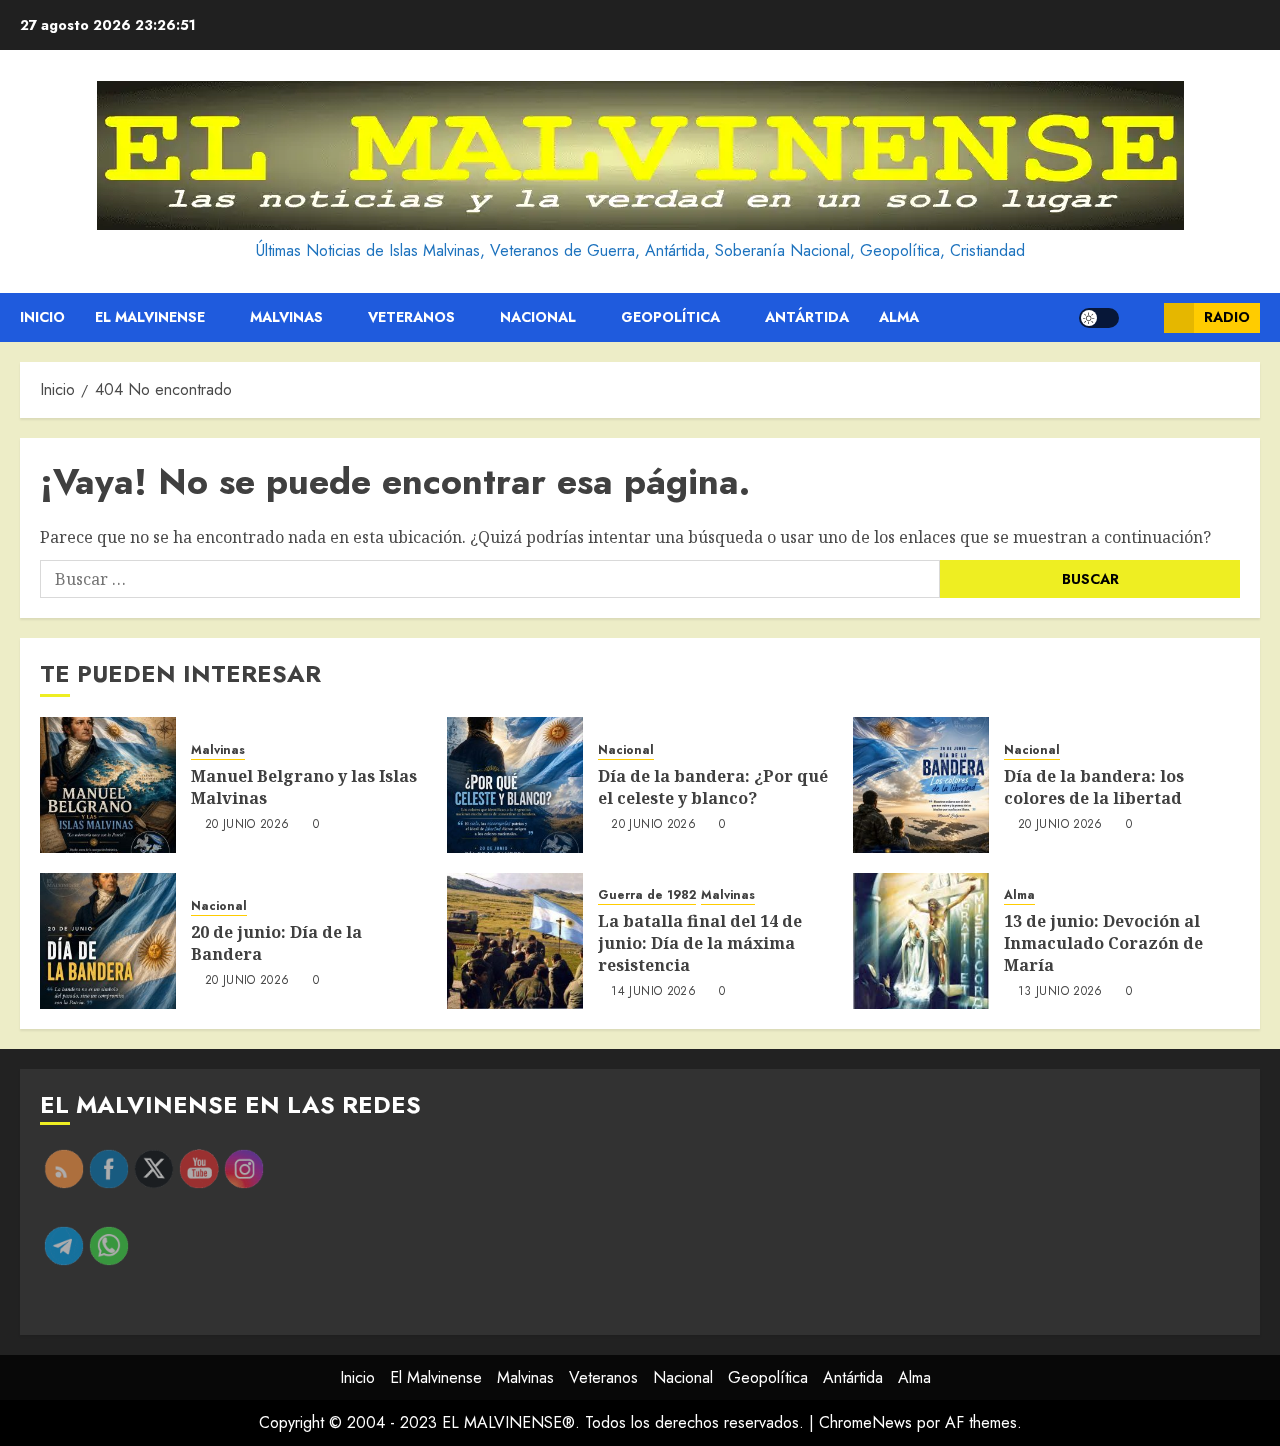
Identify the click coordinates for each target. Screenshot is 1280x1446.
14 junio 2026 (653, 992)
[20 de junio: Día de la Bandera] (108, 941)
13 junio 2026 (1060, 992)
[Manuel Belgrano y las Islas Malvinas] (108, 785)
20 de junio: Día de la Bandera (276, 943)
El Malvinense (150, 317)
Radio (1227, 317)
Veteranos (411, 317)
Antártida (807, 317)
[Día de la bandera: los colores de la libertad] (921, 785)
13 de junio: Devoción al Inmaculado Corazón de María (1103, 943)
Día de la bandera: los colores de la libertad (1094, 787)
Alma (899, 317)
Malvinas (286, 317)
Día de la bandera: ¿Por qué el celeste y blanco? (713, 787)
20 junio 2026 (247, 825)
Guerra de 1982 (647, 895)
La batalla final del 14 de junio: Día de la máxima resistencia (700, 943)
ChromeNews (865, 1422)
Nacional (538, 317)
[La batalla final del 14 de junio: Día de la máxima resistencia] (515, 941)
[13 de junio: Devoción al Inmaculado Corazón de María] (921, 941)
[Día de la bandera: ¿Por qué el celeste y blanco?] (515, 785)
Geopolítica (670, 317)
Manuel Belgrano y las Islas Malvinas (304, 787)
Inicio (42, 317)
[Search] (1141, 318)
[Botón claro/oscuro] (1099, 318)
